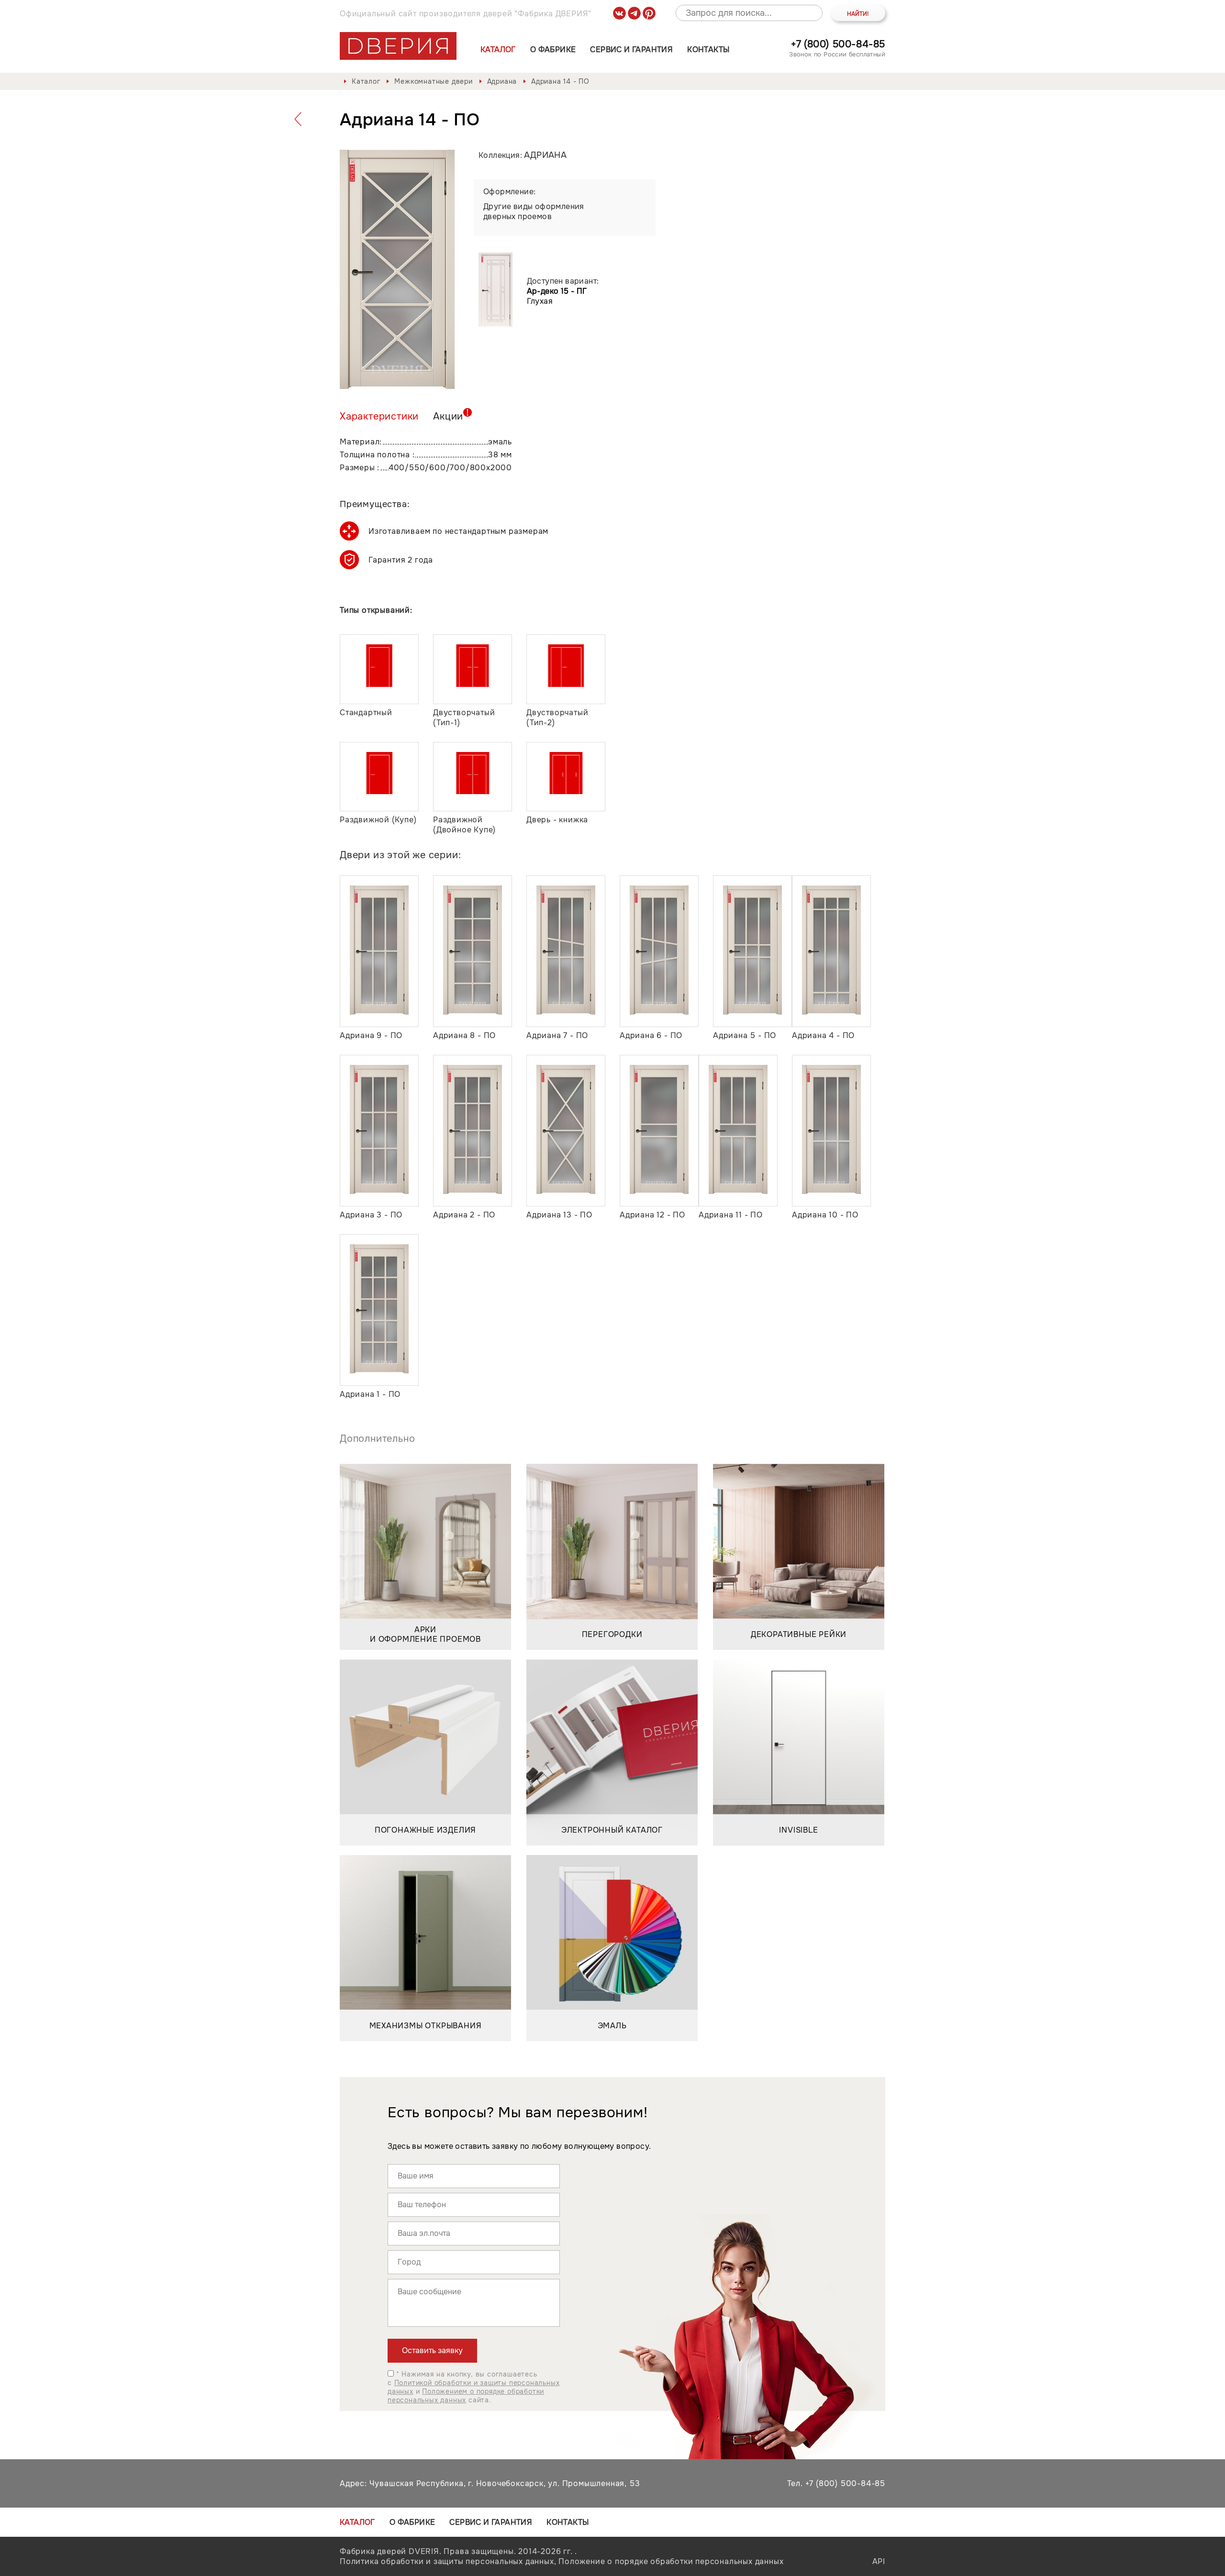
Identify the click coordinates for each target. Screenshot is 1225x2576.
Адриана (502, 81)
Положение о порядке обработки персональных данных (671, 2561)
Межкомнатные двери (433, 81)
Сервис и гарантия (631, 50)
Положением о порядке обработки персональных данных (466, 2396)
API (879, 2561)
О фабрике (553, 50)
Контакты (708, 50)
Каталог (498, 50)
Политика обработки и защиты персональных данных (447, 2561)
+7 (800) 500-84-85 (838, 44)
